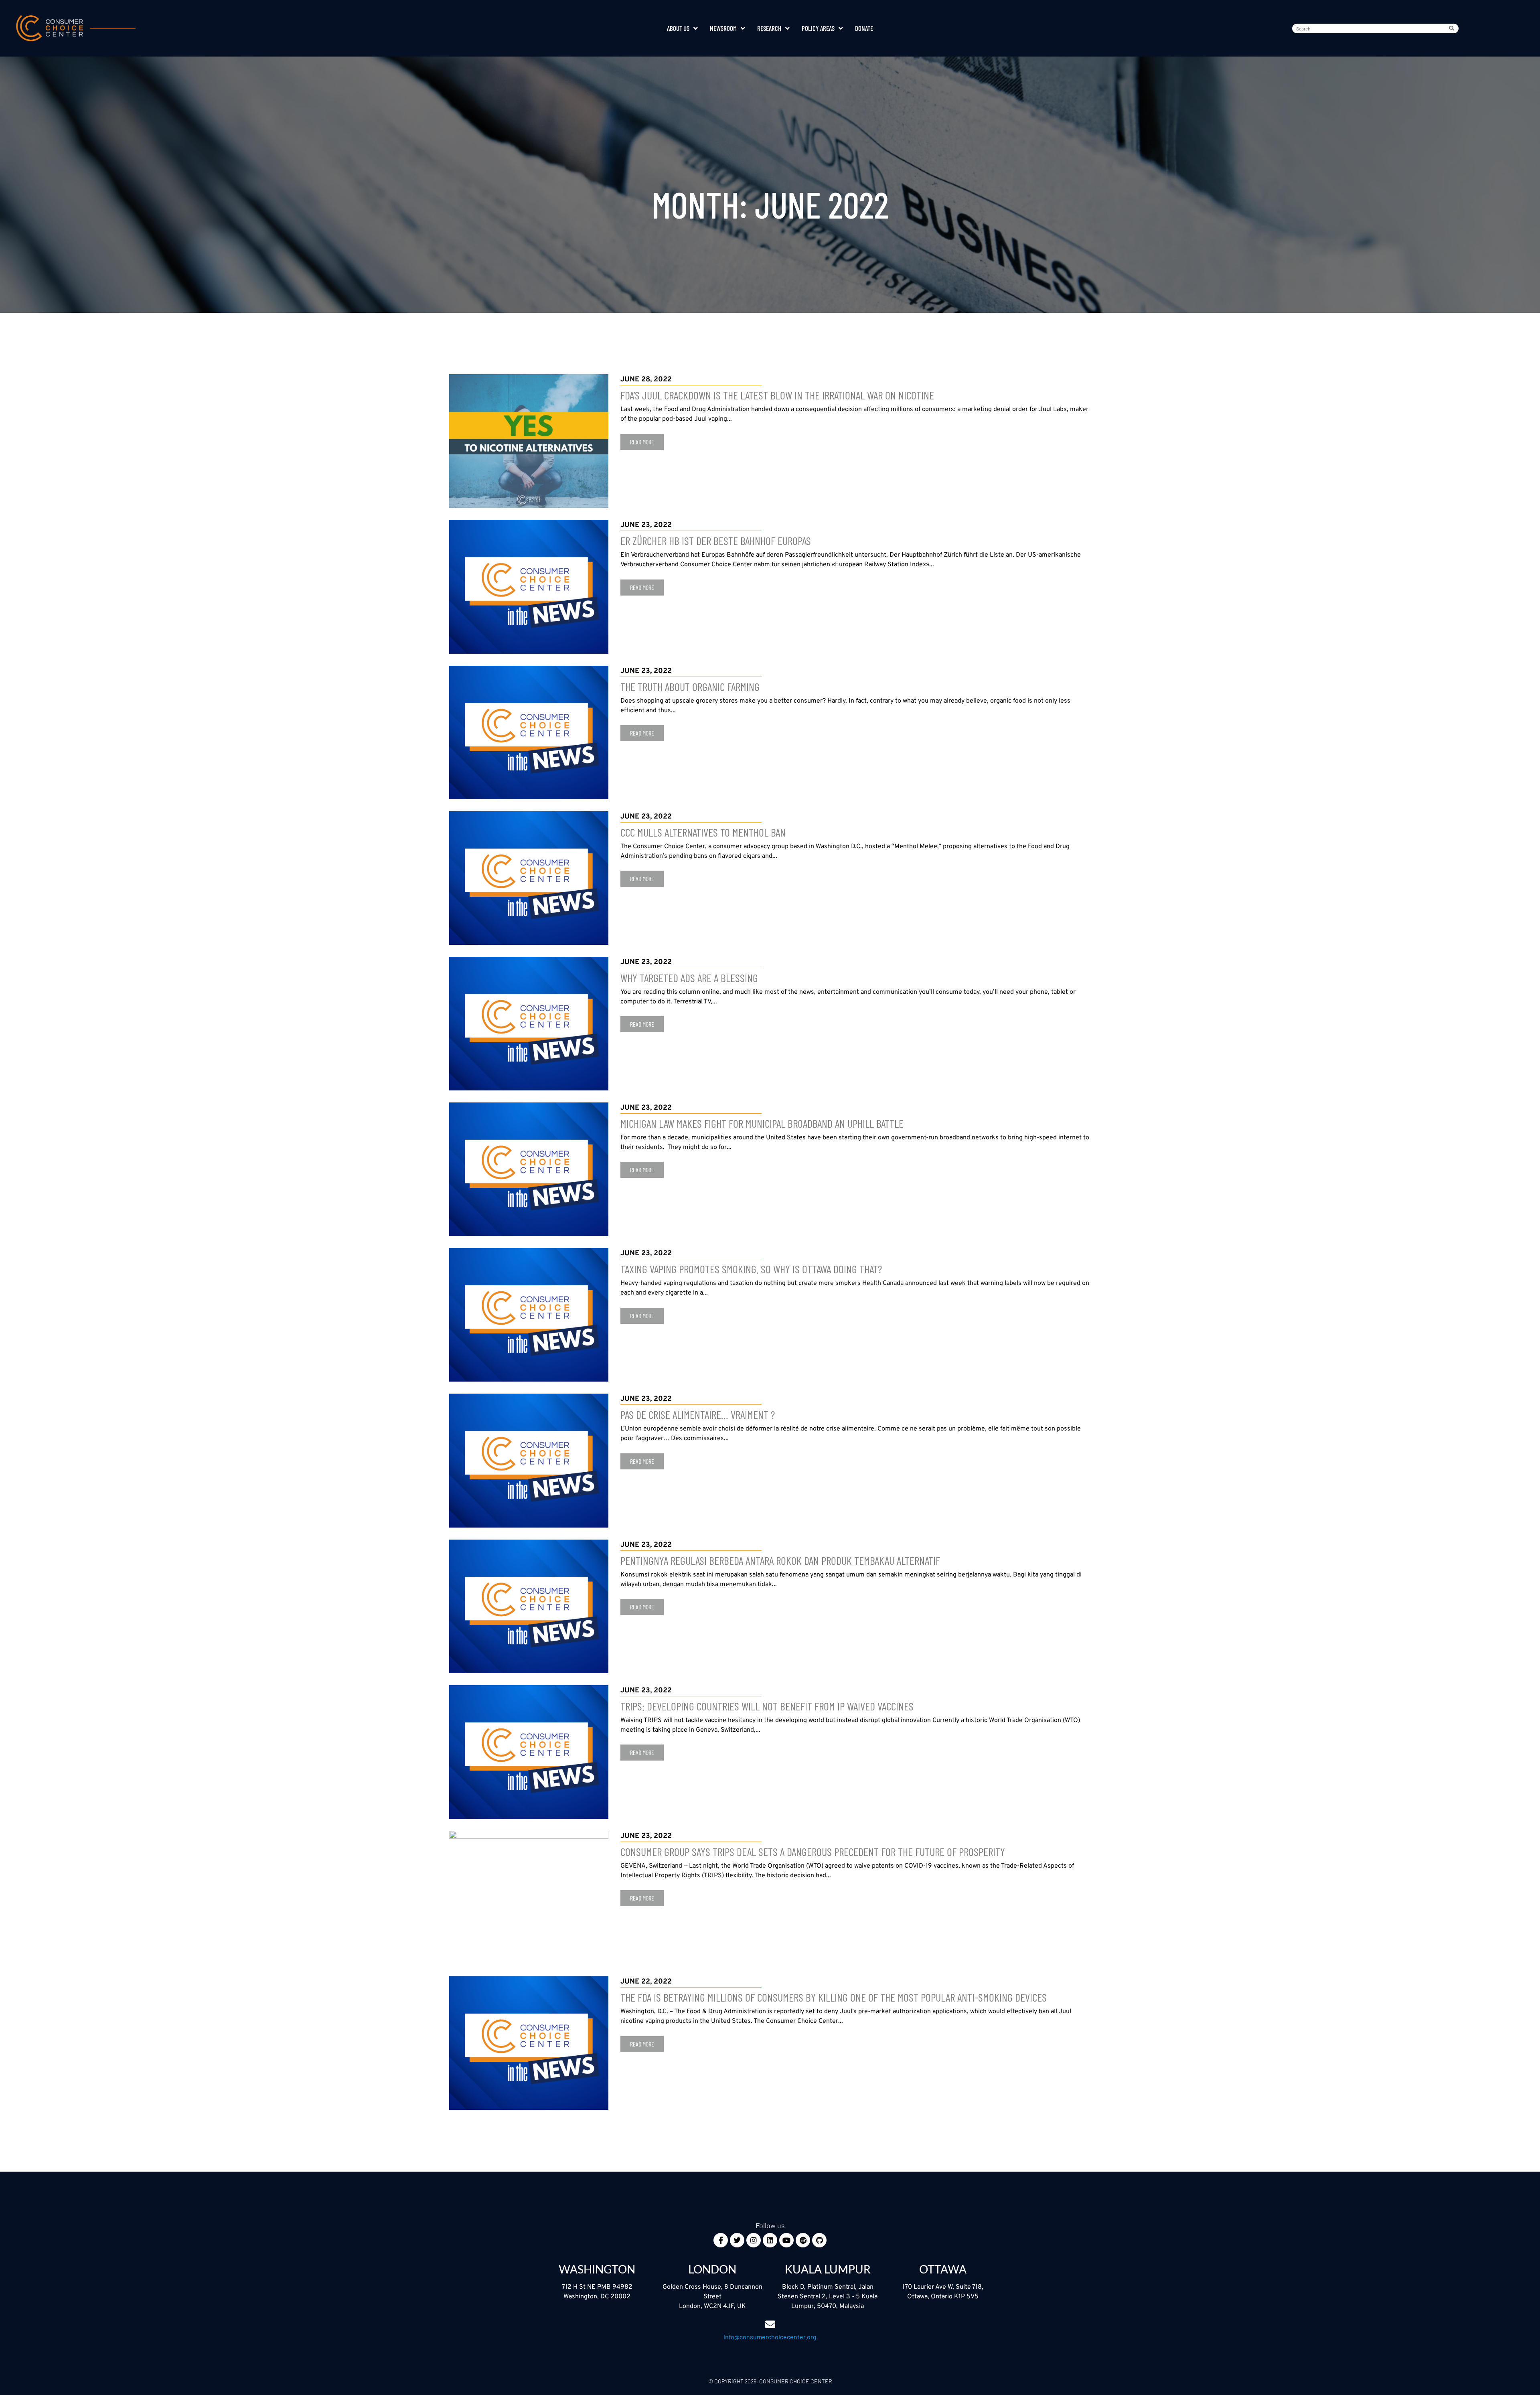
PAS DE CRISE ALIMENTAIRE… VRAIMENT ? (698, 1414)
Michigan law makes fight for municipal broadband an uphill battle (762, 1123)
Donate (864, 28)
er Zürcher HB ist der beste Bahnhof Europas (716, 541)
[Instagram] (754, 2240)
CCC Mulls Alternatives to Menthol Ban (703, 832)
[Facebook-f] (721, 2240)
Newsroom (723, 28)
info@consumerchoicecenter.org (770, 2337)
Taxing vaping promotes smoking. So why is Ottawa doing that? (751, 1269)
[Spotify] (803, 2240)
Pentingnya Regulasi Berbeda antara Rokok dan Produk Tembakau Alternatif (780, 1560)
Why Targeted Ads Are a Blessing (689, 978)
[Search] (1453, 28)
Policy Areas (818, 28)
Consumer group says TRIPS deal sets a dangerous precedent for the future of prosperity (813, 1852)
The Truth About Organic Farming (690, 687)
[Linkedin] (770, 2240)
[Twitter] (737, 2240)
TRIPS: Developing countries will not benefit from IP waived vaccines (767, 1706)
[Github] (819, 2240)
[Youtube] (786, 2240)
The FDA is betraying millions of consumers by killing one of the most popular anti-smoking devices (834, 1997)
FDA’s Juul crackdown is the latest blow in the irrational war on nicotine (777, 395)
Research (769, 28)
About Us (678, 28)
